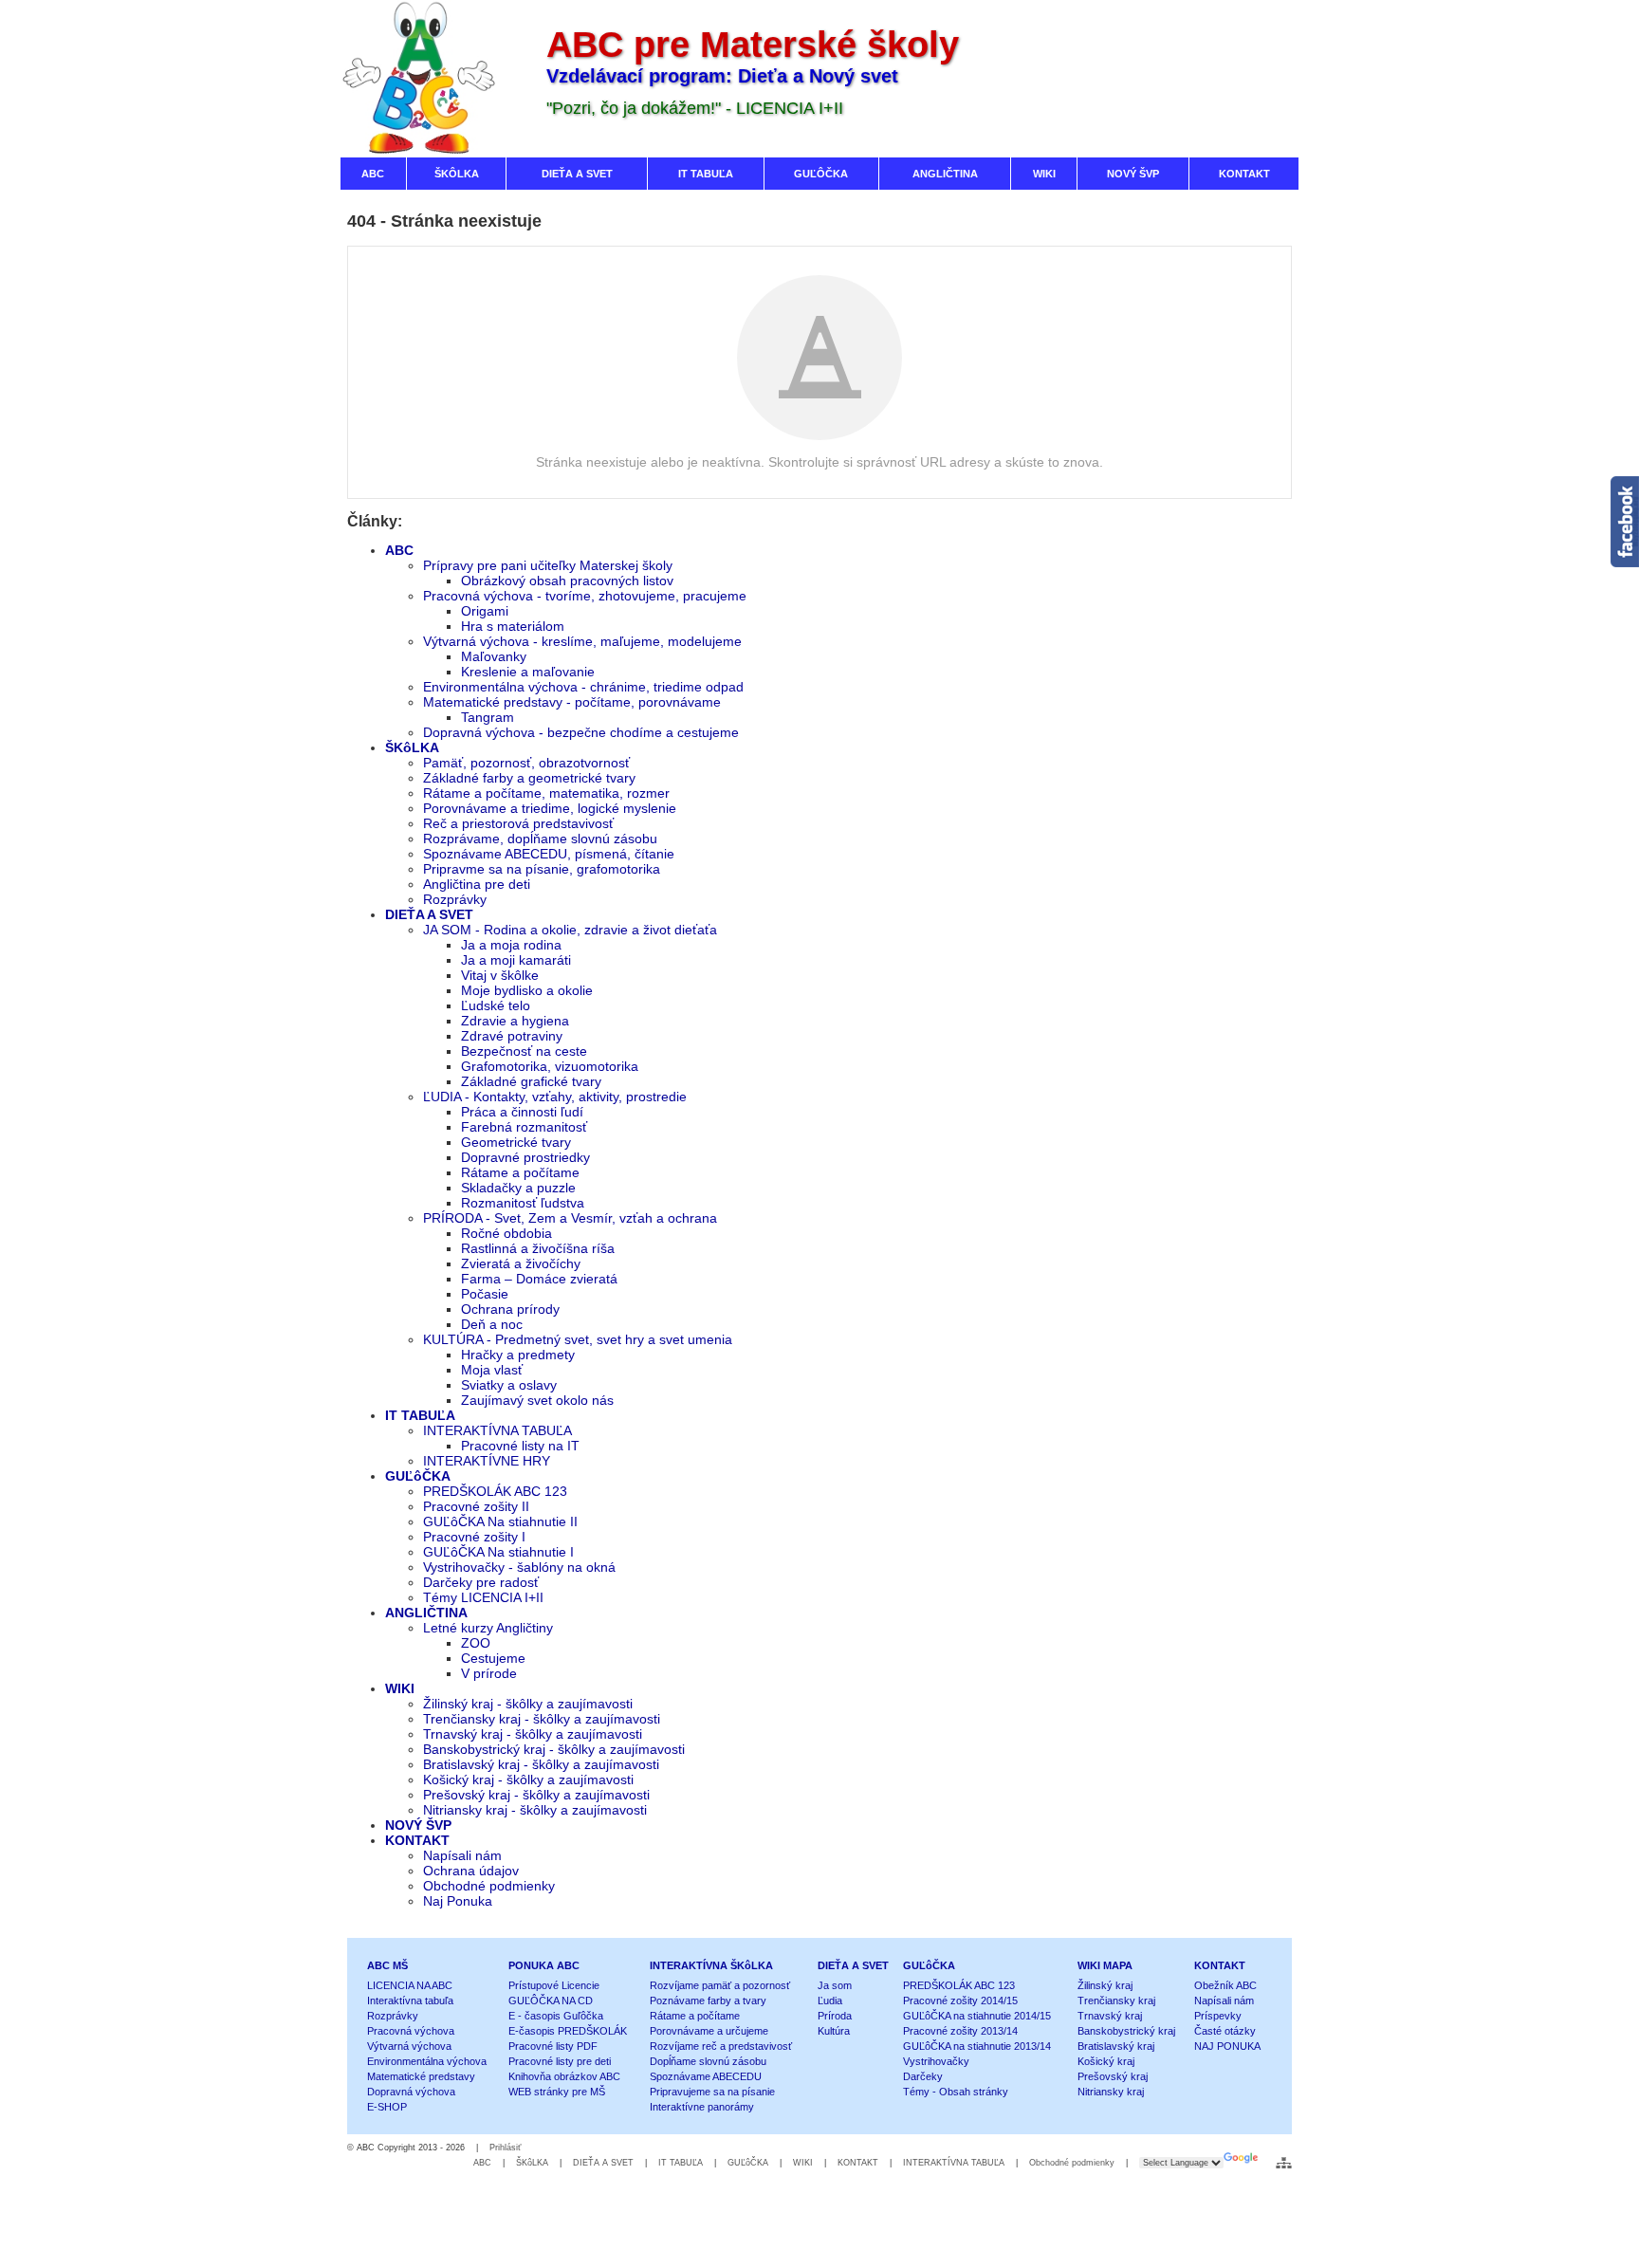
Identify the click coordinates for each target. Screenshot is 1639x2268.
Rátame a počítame (520, 1172)
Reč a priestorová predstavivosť (518, 823)
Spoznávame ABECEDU (706, 2076)
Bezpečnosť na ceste (524, 1051)
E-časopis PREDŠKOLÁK (568, 2031)
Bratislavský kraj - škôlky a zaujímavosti (541, 1764)
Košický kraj (1106, 2061)
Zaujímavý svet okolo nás (537, 1400)
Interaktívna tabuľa (410, 2001)
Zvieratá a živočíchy (521, 1263)
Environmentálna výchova (427, 2061)
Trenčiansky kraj (1116, 2001)
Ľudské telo (496, 1005)
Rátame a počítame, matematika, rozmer (546, 793)
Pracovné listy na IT (520, 1446)
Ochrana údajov (471, 1871)
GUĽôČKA (418, 1476)
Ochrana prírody (510, 1309)
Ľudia (830, 2001)
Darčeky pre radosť (481, 1582)
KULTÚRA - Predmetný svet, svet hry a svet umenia (578, 1339)
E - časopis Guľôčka (556, 2016)
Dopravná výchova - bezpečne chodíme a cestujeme (581, 732)
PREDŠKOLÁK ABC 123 (495, 1491)
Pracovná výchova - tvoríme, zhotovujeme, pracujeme (585, 596)
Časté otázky (1225, 2031)
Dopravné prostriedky (525, 1157)
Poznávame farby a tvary (708, 2001)
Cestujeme (493, 1658)
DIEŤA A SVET (429, 914)
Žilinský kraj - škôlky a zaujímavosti (528, 1704)
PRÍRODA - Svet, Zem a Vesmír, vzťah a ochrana (570, 1218)
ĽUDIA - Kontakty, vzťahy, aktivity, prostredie (555, 1097)
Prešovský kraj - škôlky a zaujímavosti (536, 1795)
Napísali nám (462, 1855)
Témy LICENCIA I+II (483, 1597)
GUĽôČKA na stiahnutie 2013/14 (977, 2046)
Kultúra (834, 2031)
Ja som (835, 1985)
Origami (485, 611)
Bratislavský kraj (1116, 2046)
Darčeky (923, 2076)
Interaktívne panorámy (702, 2107)
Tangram (488, 717)
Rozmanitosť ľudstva (523, 1203)
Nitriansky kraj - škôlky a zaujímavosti (535, 1810)
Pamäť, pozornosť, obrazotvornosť (526, 763)
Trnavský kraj (1110, 2016)
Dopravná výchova (411, 2092)
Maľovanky (494, 656)
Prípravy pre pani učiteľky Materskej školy (548, 565)
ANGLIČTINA (426, 1613)
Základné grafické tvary (531, 1081)
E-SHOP (387, 2107)
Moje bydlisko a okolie (527, 990)
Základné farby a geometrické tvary (529, 778)
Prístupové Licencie (554, 1985)
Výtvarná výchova (409, 2046)
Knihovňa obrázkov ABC (564, 2076)
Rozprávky (455, 899)
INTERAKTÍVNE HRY (487, 1461)
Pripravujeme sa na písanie (712, 2092)
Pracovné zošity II (476, 1506)
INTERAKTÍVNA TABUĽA (497, 1430)
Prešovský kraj (1113, 2076)
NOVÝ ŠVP (418, 1825)
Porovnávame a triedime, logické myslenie (550, 808)
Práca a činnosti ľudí (522, 1112)
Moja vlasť (492, 1370)
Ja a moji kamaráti (516, 960)
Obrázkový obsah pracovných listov (567, 581)
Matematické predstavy (421, 2076)
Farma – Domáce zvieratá (539, 1279)
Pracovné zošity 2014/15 (960, 2001)
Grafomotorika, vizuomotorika (550, 1066)
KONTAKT (417, 1840)
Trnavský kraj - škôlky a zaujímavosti (533, 1734)
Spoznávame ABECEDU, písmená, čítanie (549, 854)
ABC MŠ (387, 1965)
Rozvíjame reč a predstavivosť (721, 2046)
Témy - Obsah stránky (956, 2092)
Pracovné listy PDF (553, 2046)
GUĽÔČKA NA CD (551, 2001)
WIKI (400, 1688)
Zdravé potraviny (512, 1036)
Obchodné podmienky (489, 1886)
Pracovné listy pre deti (560, 2061)
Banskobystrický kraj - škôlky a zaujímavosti (554, 1749)
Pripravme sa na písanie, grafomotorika (542, 869)
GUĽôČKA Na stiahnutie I (498, 1552)
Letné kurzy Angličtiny (488, 1628)
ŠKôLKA (412, 747)
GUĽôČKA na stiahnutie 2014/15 (977, 2016)
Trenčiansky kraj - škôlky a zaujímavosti (542, 1719)
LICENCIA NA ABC (410, 1985)
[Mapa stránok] (1284, 2163)
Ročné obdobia (506, 1233)
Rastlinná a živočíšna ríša (538, 1248)
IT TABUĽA (420, 1415)
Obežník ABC (1225, 1985)
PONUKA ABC (544, 1965)
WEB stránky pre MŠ (557, 2092)
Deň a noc (492, 1324)
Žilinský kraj (1105, 1985)
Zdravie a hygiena (515, 1021)
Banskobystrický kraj (1126, 2031)
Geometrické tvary (516, 1142)
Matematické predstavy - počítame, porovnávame (572, 702)
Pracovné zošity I (474, 1537)
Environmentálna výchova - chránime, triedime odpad (583, 687)
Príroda (835, 2016)
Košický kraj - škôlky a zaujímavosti (528, 1779)
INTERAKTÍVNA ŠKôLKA (711, 1965)
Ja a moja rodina (511, 945)
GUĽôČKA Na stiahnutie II (500, 1521)
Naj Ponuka (458, 1901)
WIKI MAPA (1105, 1965)
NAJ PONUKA (1227, 2046)
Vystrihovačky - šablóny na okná (519, 1567)
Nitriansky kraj (1111, 2092)
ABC (399, 550)
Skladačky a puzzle (518, 1188)
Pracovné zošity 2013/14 (960, 2031)
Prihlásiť (505, 2148)
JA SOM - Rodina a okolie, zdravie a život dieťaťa (570, 930)
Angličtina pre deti (477, 884)
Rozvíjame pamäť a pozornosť (720, 1985)
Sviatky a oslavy (509, 1385)
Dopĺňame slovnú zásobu (708, 2061)
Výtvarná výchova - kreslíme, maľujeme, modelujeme (582, 641)
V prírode (489, 1673)
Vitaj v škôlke (500, 975)
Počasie (485, 1294)
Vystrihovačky (936, 2061)
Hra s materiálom (513, 626)
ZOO (476, 1643)
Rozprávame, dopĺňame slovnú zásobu (540, 839)
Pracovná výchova (411, 2031)
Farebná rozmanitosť (524, 1127)
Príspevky (1218, 2016)
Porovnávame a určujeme (709, 2031)
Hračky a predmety (518, 1355)
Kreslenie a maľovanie (528, 672)
